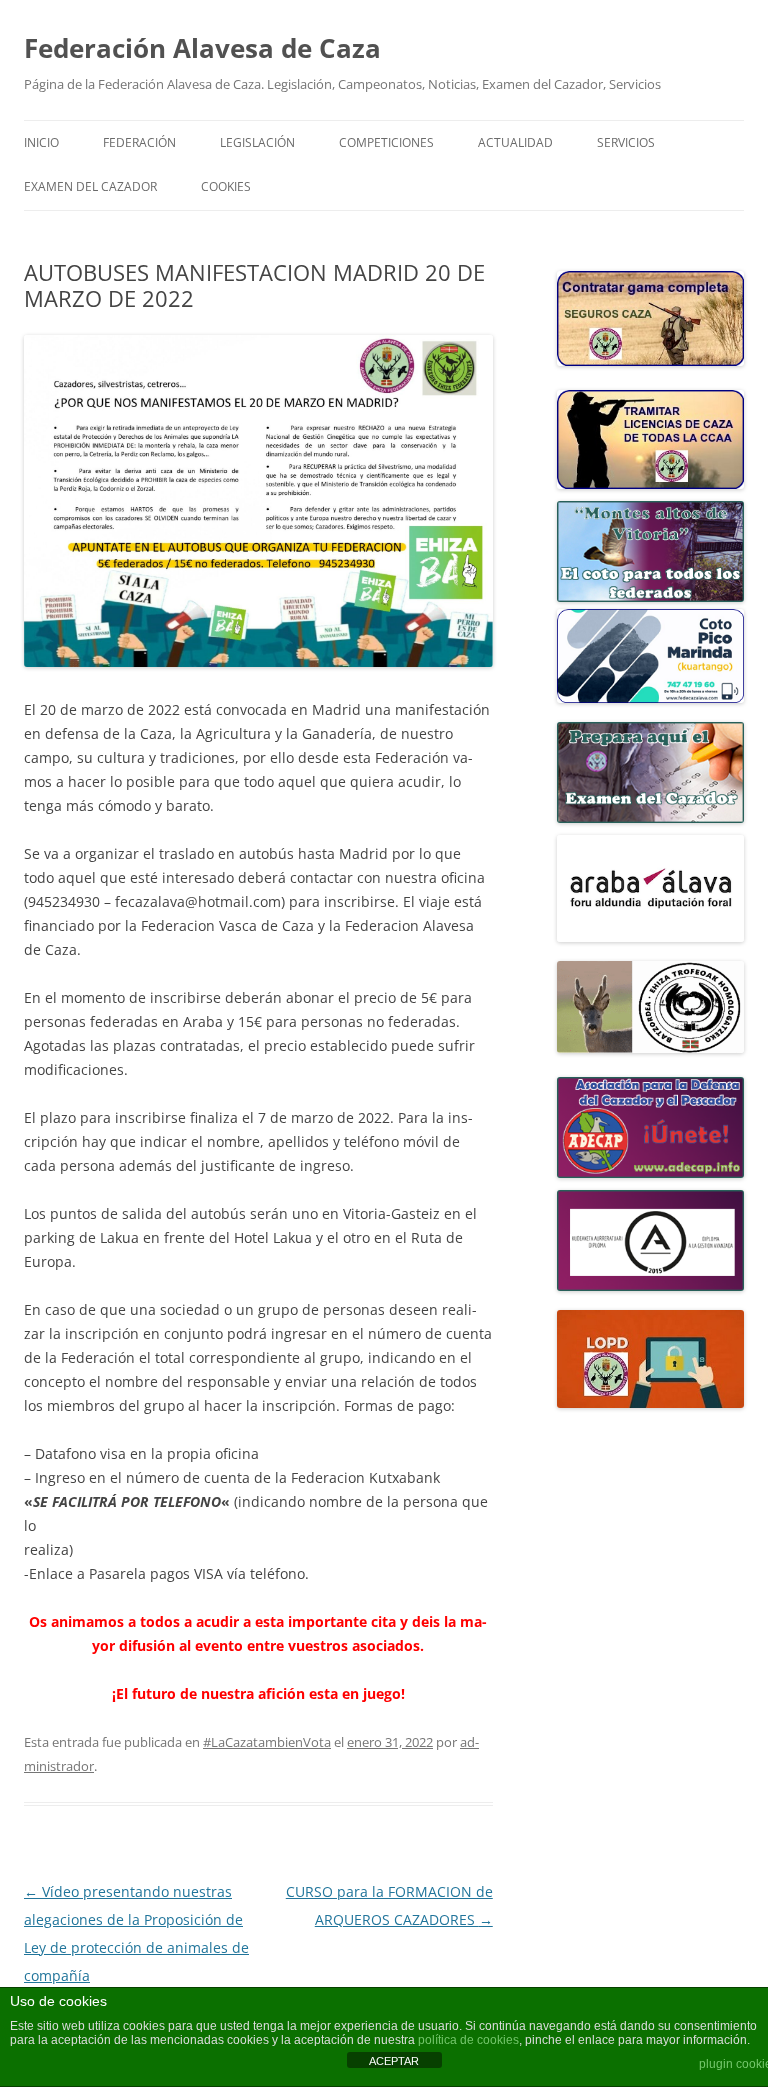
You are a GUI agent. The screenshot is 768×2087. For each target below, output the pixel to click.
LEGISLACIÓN (257, 142)
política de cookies (468, 2040)
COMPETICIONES (386, 142)
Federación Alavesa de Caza (202, 48)
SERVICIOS (626, 142)
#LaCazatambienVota (267, 1742)
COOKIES (226, 186)
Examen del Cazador (90, 186)
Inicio (41, 142)
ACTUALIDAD (515, 142)
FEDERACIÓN (139, 142)
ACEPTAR (394, 2061)
